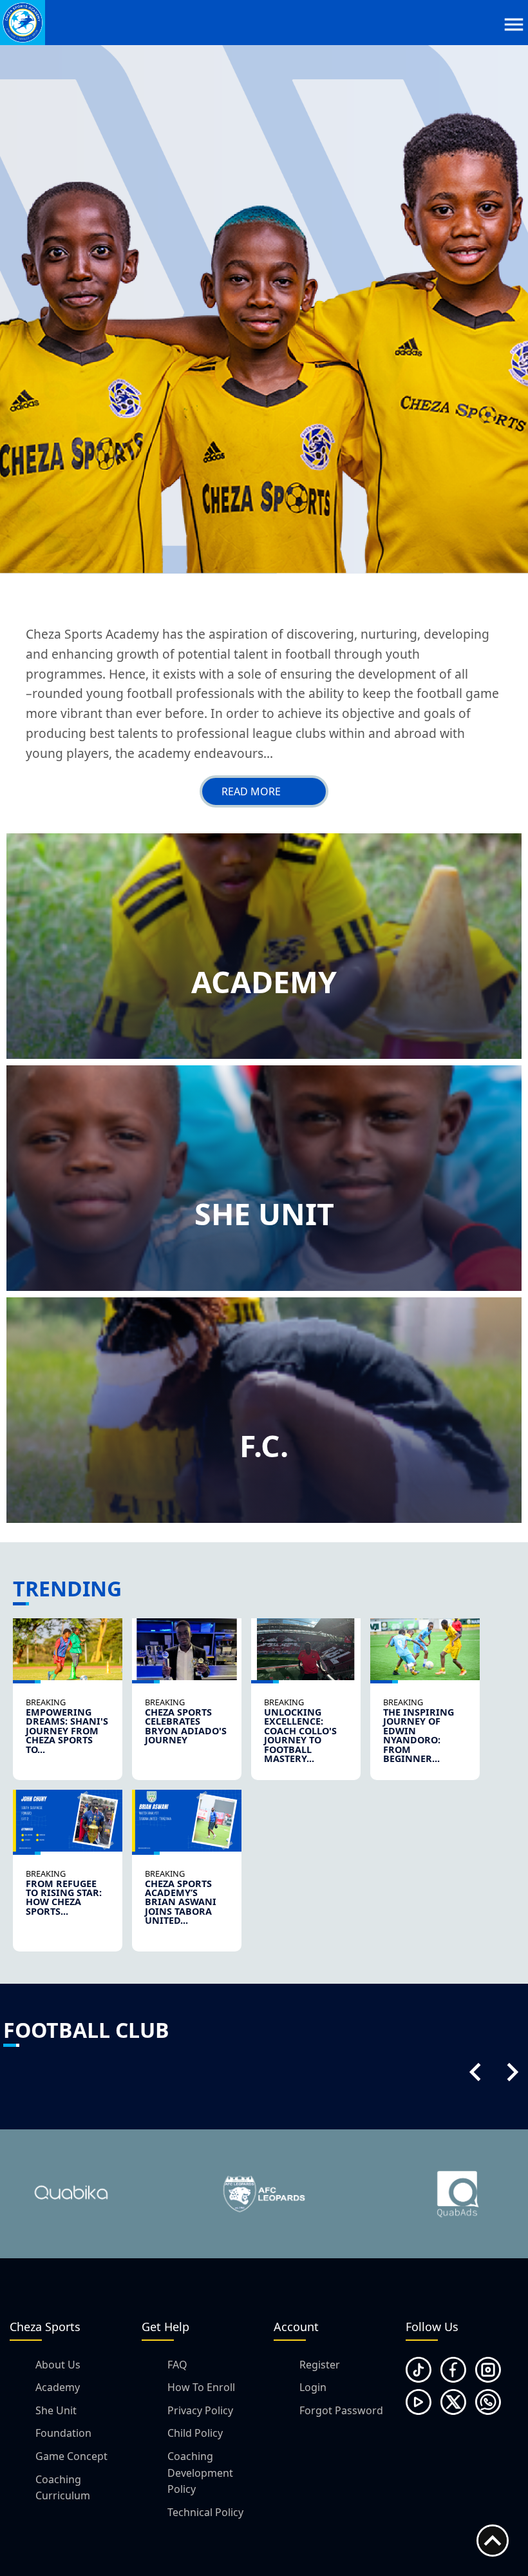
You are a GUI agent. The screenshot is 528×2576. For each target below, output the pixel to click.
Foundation (63, 2433)
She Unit (56, 2410)
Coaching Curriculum (63, 2488)
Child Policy (195, 2433)
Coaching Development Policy (200, 2473)
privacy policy (200, 2410)
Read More (251, 791)
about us (58, 2365)
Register (320, 2365)
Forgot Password (341, 2410)
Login (313, 2387)
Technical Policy (205, 2512)
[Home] (23, 23)
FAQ (177, 2365)
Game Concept (71, 2456)
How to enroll (201, 2387)
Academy (58, 2387)
